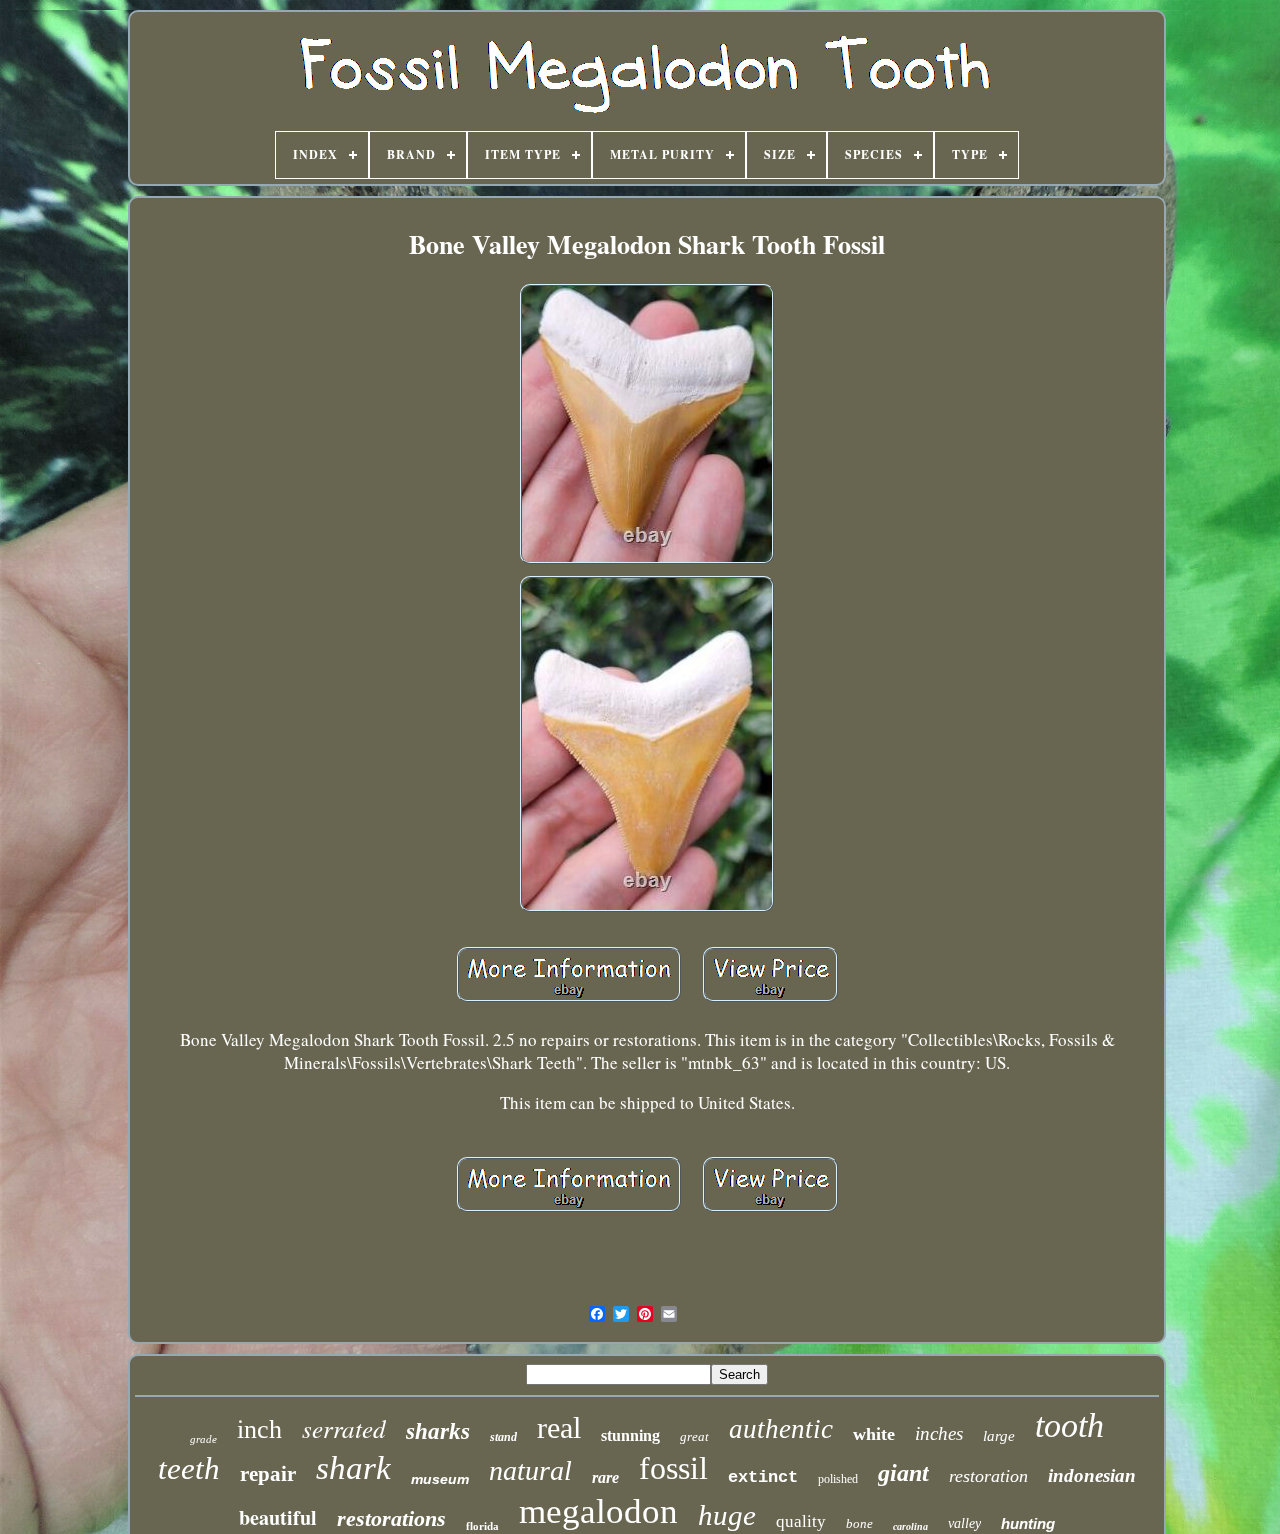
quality (801, 1521)
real (559, 1427)
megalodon (598, 1511)
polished (838, 1479)
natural (530, 1470)
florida (482, 1526)
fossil (673, 1468)
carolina (910, 1526)
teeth (189, 1468)
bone (859, 1523)
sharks (438, 1431)
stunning (630, 1435)
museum (440, 1479)
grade (203, 1439)
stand (503, 1437)
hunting (1028, 1523)
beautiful (278, 1517)
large (999, 1436)
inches (939, 1433)
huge (727, 1515)
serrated (344, 1428)
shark (353, 1468)
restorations (391, 1518)
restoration (988, 1476)
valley (964, 1523)
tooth (1069, 1425)
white (874, 1434)
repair (268, 1474)
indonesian (1092, 1475)
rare (605, 1477)
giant (903, 1473)
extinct (763, 1477)
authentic (781, 1429)
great (694, 1436)
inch (259, 1429)
